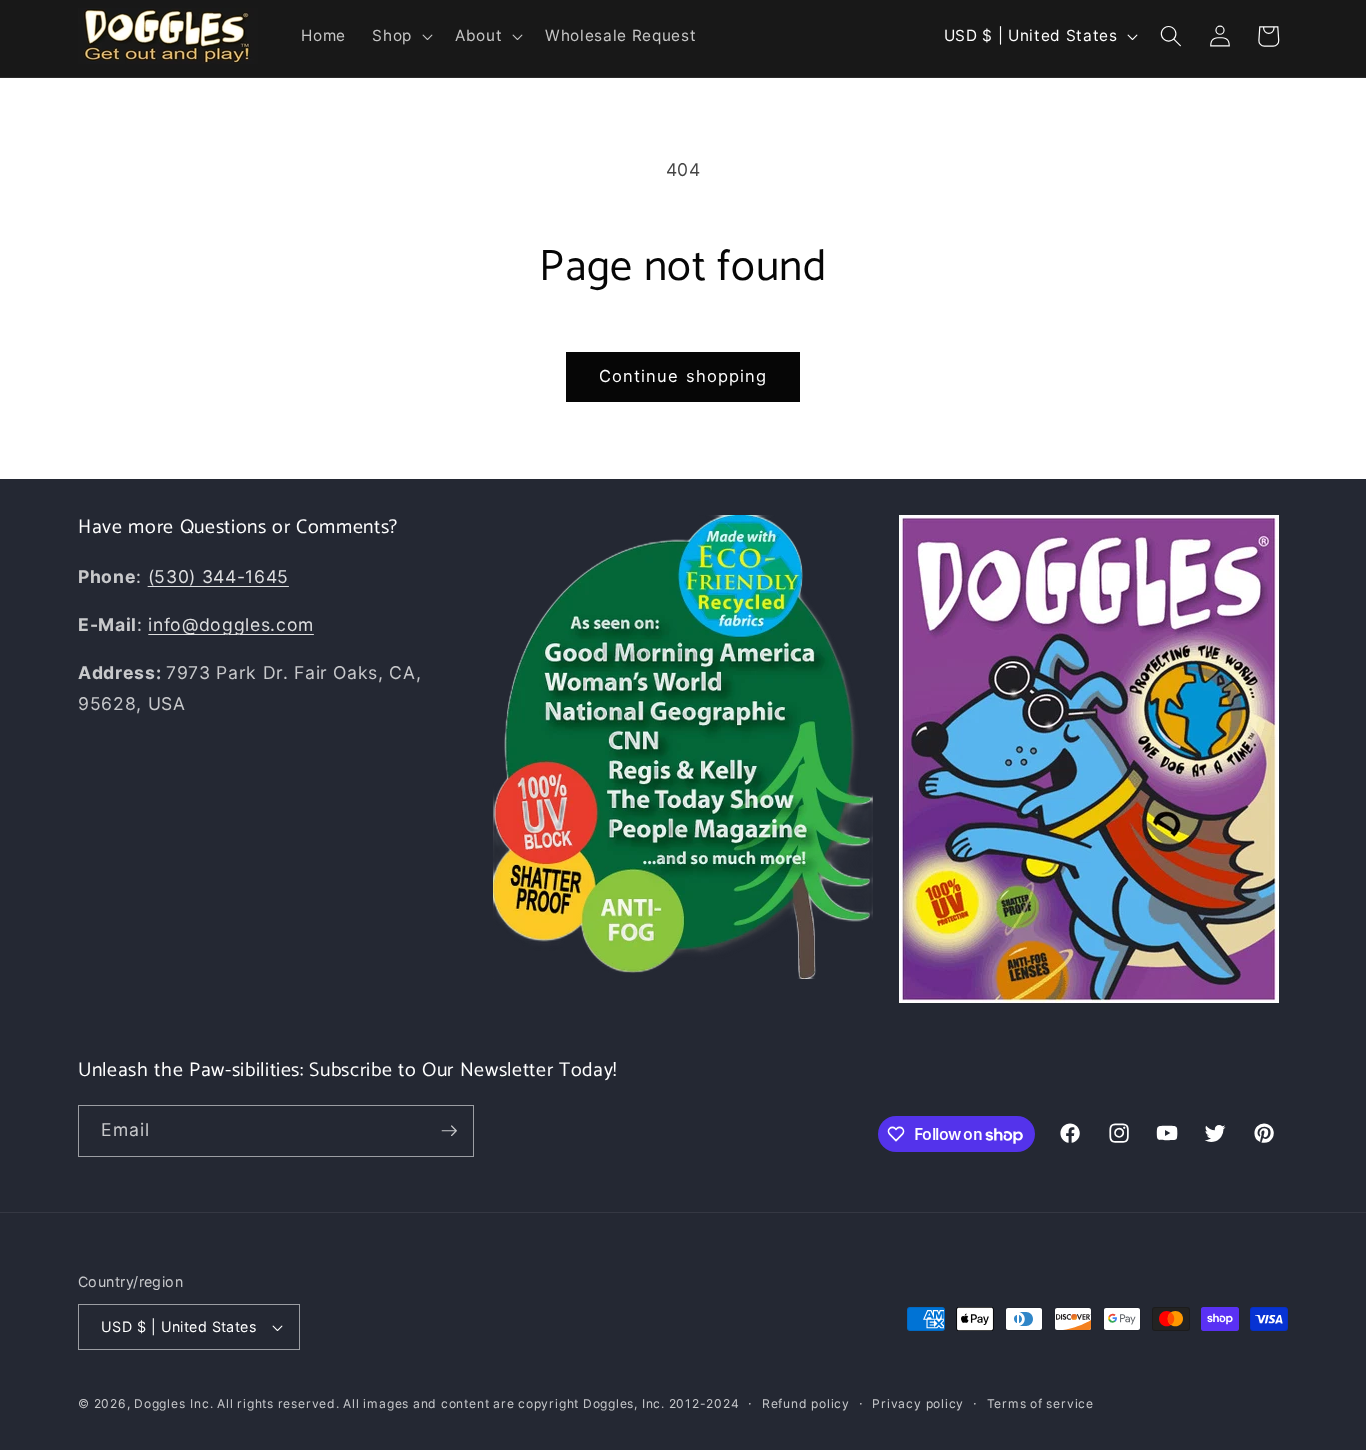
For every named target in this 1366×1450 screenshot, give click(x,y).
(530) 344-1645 (218, 576)
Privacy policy (918, 1403)
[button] (400, 36)
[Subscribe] (449, 1131)
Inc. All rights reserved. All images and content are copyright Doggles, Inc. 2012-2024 (464, 1403)
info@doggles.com (231, 624)
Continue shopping (683, 376)
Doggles (159, 1403)
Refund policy (806, 1403)
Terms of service (1040, 1403)
